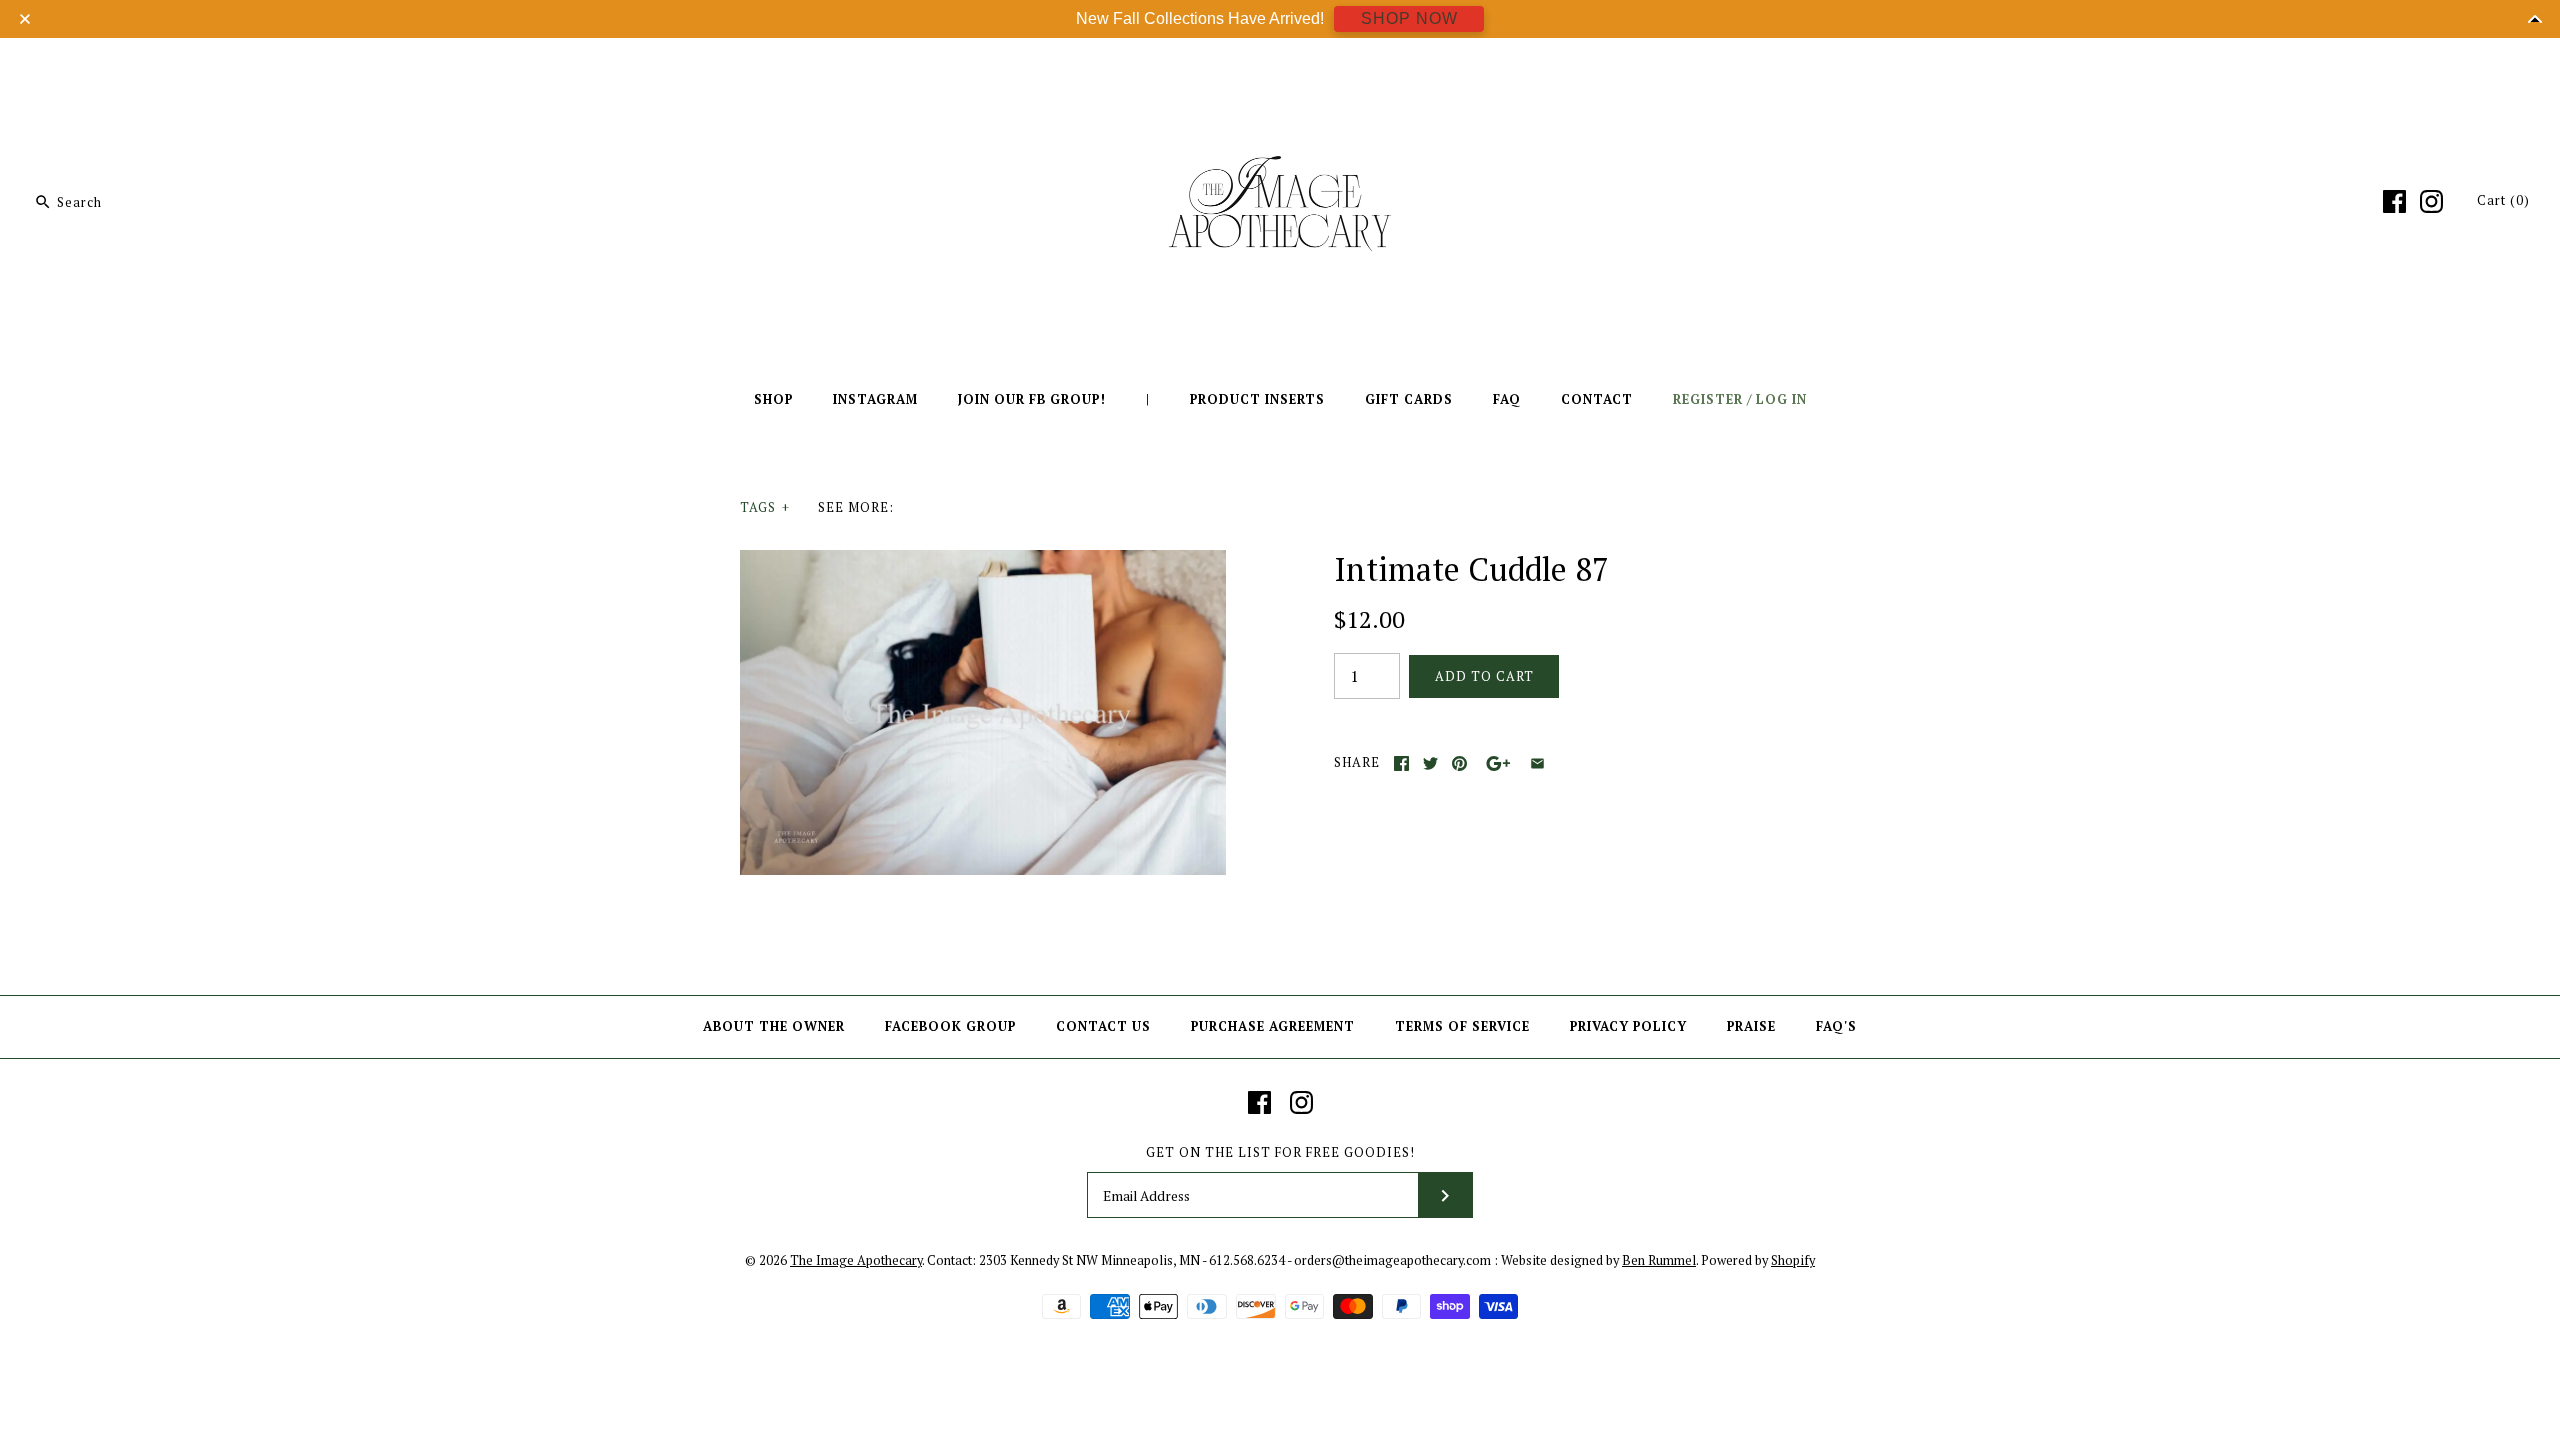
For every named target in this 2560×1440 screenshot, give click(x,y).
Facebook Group (950, 1026)
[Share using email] (1537, 763)
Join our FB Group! (1032, 399)
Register (1708, 399)
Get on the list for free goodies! (1280, 1152)
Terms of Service (1462, 1026)
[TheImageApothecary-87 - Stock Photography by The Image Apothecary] (983, 562)
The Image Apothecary (856, 1260)
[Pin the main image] (1459, 763)
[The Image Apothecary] (1280, 68)
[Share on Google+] (1498, 763)
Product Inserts (1257, 399)
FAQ (1507, 399)
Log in (1781, 399)
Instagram (875, 399)
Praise (1751, 1026)
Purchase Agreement (1273, 1026)
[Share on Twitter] (1430, 763)
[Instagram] (2431, 201)
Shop (773, 399)
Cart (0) (2503, 200)
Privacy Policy (1628, 1026)
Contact (1597, 399)
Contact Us (1103, 1026)
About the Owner (774, 1026)
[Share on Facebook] (1401, 763)
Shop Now (1409, 18)
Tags (765, 507)
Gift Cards (1409, 399)
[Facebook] (2394, 201)
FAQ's (1836, 1026)
